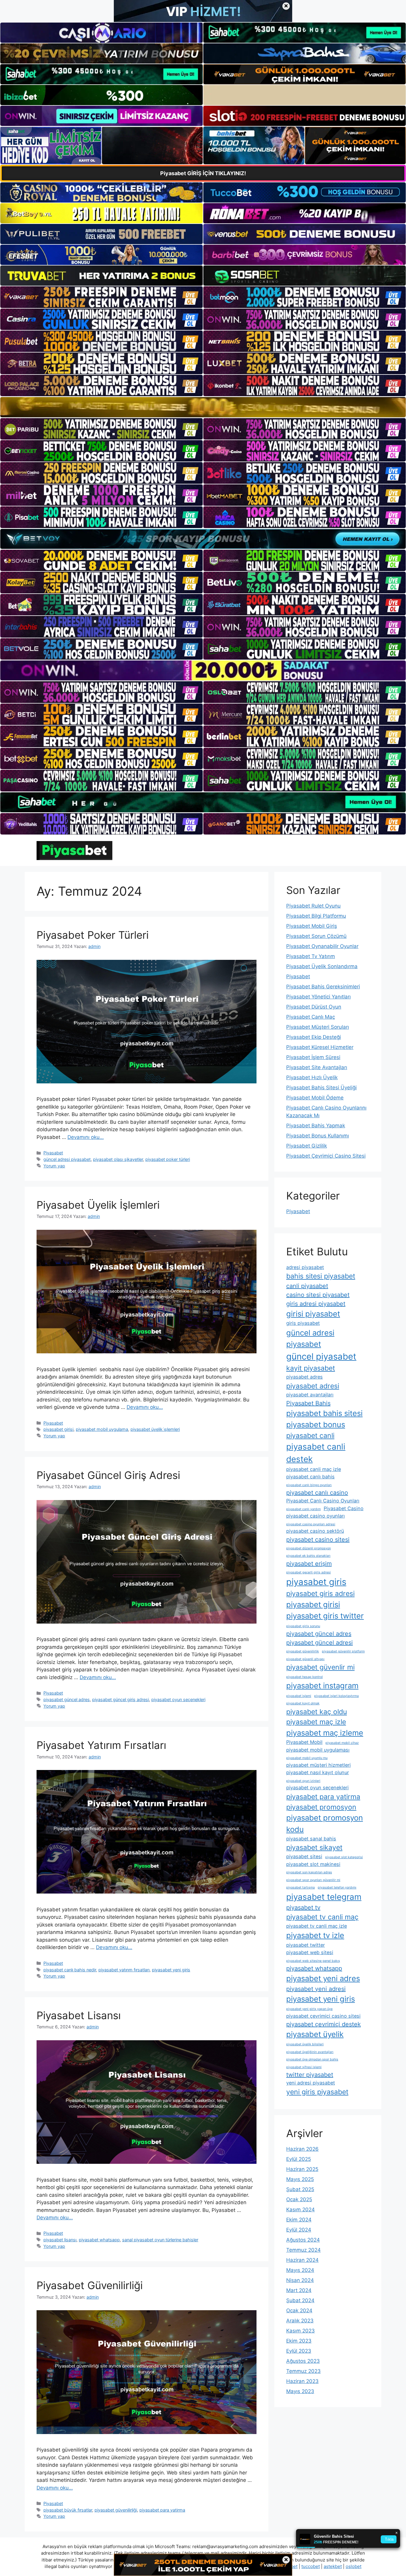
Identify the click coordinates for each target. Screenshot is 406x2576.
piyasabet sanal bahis (311, 1839)
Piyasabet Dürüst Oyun (314, 1007)
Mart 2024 (299, 2290)
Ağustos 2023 (303, 2361)
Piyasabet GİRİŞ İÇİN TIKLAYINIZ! (203, 173)
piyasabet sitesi (304, 1856)
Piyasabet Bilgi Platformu (316, 916)
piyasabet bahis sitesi (324, 1413)
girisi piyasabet (313, 1314)
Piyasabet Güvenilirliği (90, 2285)
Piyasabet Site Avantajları (317, 1067)
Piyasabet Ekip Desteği (314, 1037)
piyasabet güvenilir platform (343, 1651)
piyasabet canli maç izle (314, 1469)
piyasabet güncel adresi (320, 1643)
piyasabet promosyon (321, 1807)
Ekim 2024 (299, 2220)
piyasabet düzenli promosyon (309, 1548)
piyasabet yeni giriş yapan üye (309, 2009)
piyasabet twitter (306, 1945)
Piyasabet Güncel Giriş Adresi (108, 1475)
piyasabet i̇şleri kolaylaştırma (336, 1696)
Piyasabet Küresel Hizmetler (320, 1047)
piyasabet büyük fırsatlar (68, 2510)
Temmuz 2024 (303, 2250)
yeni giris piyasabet (317, 2092)
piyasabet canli (310, 1436)
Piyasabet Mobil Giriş (312, 926)
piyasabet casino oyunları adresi (311, 1524)
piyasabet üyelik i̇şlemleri (155, 1429)
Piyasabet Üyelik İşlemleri (98, 1205)
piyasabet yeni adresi (316, 1989)
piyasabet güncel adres (67, 1699)
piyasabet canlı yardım (303, 1509)
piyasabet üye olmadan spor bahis (312, 2059)
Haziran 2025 (302, 2169)
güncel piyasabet (321, 1356)
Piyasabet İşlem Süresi (313, 1057)
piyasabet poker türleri (168, 1159)
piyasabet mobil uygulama (102, 1429)
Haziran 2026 (302, 2149)
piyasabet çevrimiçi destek (324, 2024)
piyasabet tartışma (300, 1887)
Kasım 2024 (300, 2210)
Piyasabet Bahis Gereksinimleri (323, 987)
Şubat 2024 (300, 2300)
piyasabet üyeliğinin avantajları (310, 2052)
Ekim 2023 (299, 2341)
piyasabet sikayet (314, 1848)
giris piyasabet (303, 1323)
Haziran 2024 (302, 2260)
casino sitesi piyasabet (318, 1295)
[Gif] (203, 407)
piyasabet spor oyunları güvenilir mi (313, 1880)
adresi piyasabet (305, 1267)
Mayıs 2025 (300, 2179)
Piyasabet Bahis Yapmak (316, 1126)
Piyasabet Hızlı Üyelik (312, 1077)
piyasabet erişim (309, 1564)
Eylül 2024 (299, 2230)
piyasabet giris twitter (325, 1616)
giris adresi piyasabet (316, 1304)
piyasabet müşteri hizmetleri (318, 1765)
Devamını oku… (86, 1137)
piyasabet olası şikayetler (118, 1159)
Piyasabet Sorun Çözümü (316, 936)
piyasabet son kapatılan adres (309, 1872)
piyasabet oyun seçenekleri (178, 1699)
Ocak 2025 (299, 2199)
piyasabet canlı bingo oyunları (309, 1485)
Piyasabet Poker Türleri (93, 935)
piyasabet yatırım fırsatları (124, 1970)
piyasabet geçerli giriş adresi (309, 1572)
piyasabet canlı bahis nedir (70, 1970)
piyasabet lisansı (60, 2240)
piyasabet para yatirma (162, 2510)
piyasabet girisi (58, 1429)
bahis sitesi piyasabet (321, 1276)
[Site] (101, 297)
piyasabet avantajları (310, 1395)
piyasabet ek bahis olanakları (308, 1556)
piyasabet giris (316, 1582)
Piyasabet (53, 1153)
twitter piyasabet (310, 2075)
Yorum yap (54, 1166)
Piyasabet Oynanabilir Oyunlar (322, 946)
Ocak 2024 (299, 2311)
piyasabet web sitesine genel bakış (313, 1961)
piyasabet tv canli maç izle (317, 1926)
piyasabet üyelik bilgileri (305, 2044)
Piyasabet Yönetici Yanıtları (318, 997)
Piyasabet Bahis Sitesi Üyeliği (321, 1088)
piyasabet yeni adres (323, 1978)
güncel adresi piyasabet (67, 1159)
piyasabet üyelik (315, 2034)
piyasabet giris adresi (320, 1594)
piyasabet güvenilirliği (116, 2510)
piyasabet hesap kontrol (304, 1677)
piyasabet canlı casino (317, 1493)
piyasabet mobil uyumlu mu (307, 1758)
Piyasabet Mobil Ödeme (315, 1098)
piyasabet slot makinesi (313, 1864)
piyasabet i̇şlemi (299, 1696)
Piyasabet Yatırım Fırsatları (101, 1745)
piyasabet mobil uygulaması (318, 1750)
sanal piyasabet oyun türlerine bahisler (160, 2240)
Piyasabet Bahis (308, 1403)
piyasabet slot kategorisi (344, 1857)
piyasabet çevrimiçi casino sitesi (323, 2016)
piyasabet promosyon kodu (325, 1823)
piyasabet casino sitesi (318, 1540)
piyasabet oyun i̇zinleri (303, 1781)
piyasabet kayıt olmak (303, 1703)
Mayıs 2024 (300, 2270)
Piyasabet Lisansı (79, 2015)
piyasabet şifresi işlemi (304, 2067)
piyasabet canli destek (316, 1453)
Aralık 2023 (300, 2321)
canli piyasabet (307, 1286)
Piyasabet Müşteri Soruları (318, 1027)
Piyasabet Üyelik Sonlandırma (322, 966)
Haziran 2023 (302, 2381)
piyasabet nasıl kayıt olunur (318, 1772)
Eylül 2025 (299, 2159)
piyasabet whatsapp (99, 2240)
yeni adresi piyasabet (311, 2083)
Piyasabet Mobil (304, 1742)
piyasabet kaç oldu (317, 1712)
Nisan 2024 (300, 2280)
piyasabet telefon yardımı (337, 1887)
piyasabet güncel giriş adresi (121, 1699)
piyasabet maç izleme (325, 1733)
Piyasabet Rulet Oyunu (313, 906)
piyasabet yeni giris (171, 1970)
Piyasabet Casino (344, 1508)
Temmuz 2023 (303, 2371)
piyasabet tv (303, 1907)
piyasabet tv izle (315, 1935)
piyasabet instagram (322, 1686)
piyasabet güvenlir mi (320, 1667)
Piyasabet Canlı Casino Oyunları (323, 1501)
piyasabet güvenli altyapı (305, 1659)
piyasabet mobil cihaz (342, 1743)
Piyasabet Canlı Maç (311, 1017)
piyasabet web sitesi (310, 1952)
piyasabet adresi (313, 1386)
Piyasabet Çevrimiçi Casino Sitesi (326, 1156)
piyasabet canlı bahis (310, 1477)
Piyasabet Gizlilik (307, 1146)
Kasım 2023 (300, 2331)
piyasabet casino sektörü (315, 1531)
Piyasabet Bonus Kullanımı (318, 1136)
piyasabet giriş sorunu (303, 1626)
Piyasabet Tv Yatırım (311, 956)
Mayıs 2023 (300, 2391)
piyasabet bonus (316, 1424)
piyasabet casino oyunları (315, 1516)
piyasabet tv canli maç (322, 1917)
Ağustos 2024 (303, 2240)
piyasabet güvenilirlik (303, 1651)
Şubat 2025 (300, 2189)
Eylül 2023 (299, 2351)
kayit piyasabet (311, 1368)
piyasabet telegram (324, 1897)
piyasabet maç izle (316, 1722)
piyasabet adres (304, 1377)
